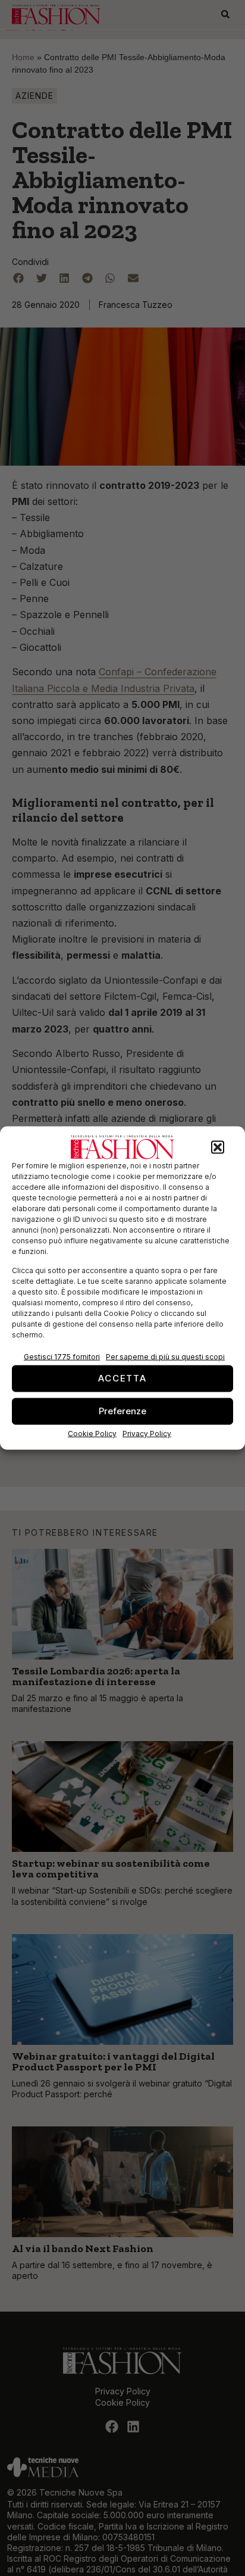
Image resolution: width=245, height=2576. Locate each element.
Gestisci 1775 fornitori (62, 1356)
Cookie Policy (92, 1433)
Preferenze (122, 1411)
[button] (218, 1147)
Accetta (122, 1378)
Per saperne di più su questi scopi (165, 1356)
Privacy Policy (147, 1433)
